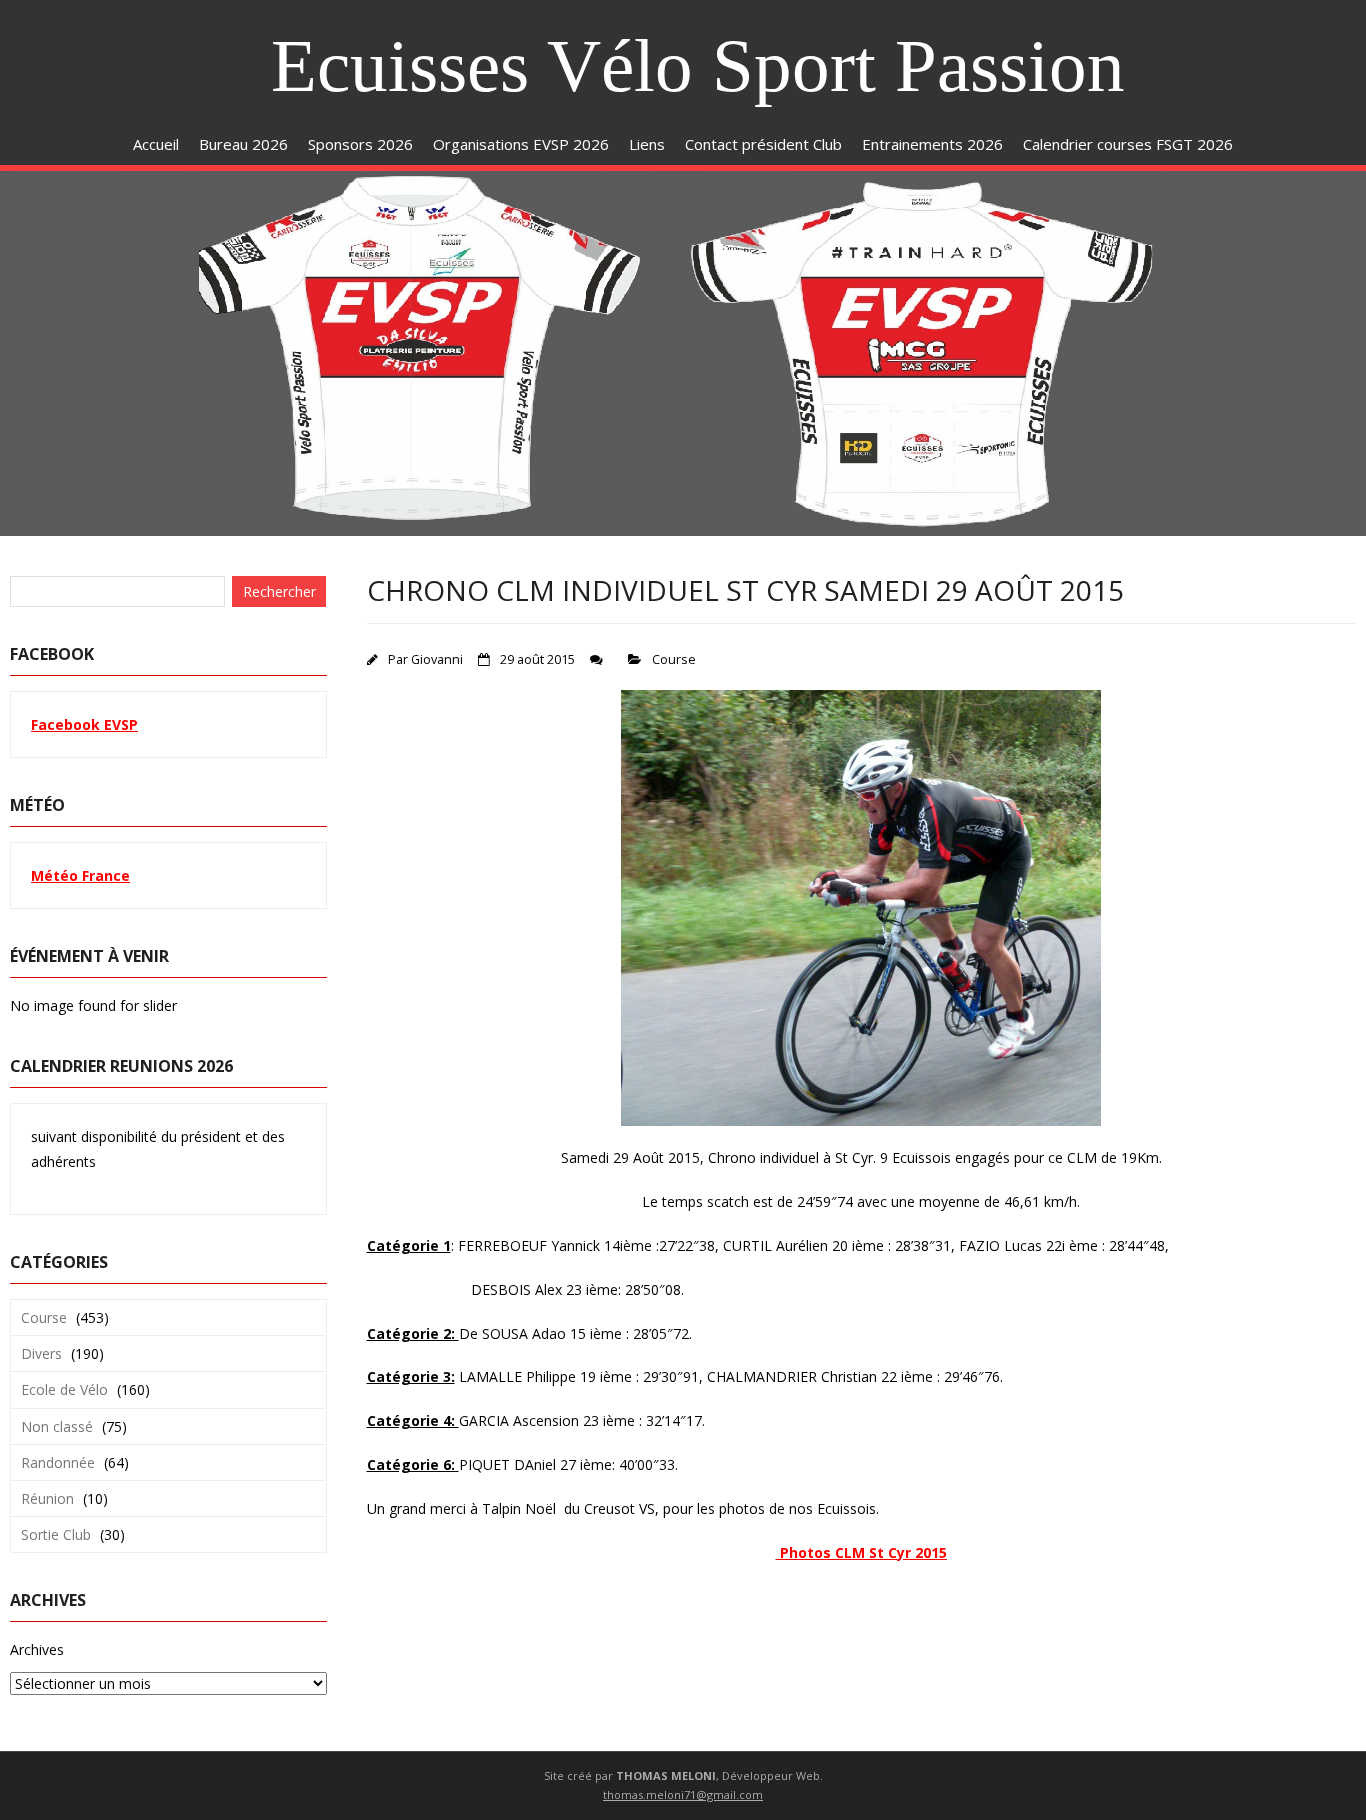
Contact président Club (763, 144)
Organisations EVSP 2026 (521, 144)
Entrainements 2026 (932, 144)
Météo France (80, 875)
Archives (37, 1649)
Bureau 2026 (243, 144)
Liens (647, 144)
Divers (41, 1353)
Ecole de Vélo (64, 1389)
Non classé (57, 1426)
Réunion (47, 1498)
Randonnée (58, 1462)
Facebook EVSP (84, 724)
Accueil (156, 144)
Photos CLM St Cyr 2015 (861, 1552)
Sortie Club (56, 1534)
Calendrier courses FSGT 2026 (1128, 144)
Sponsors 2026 (360, 144)
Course (674, 659)
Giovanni (437, 659)
